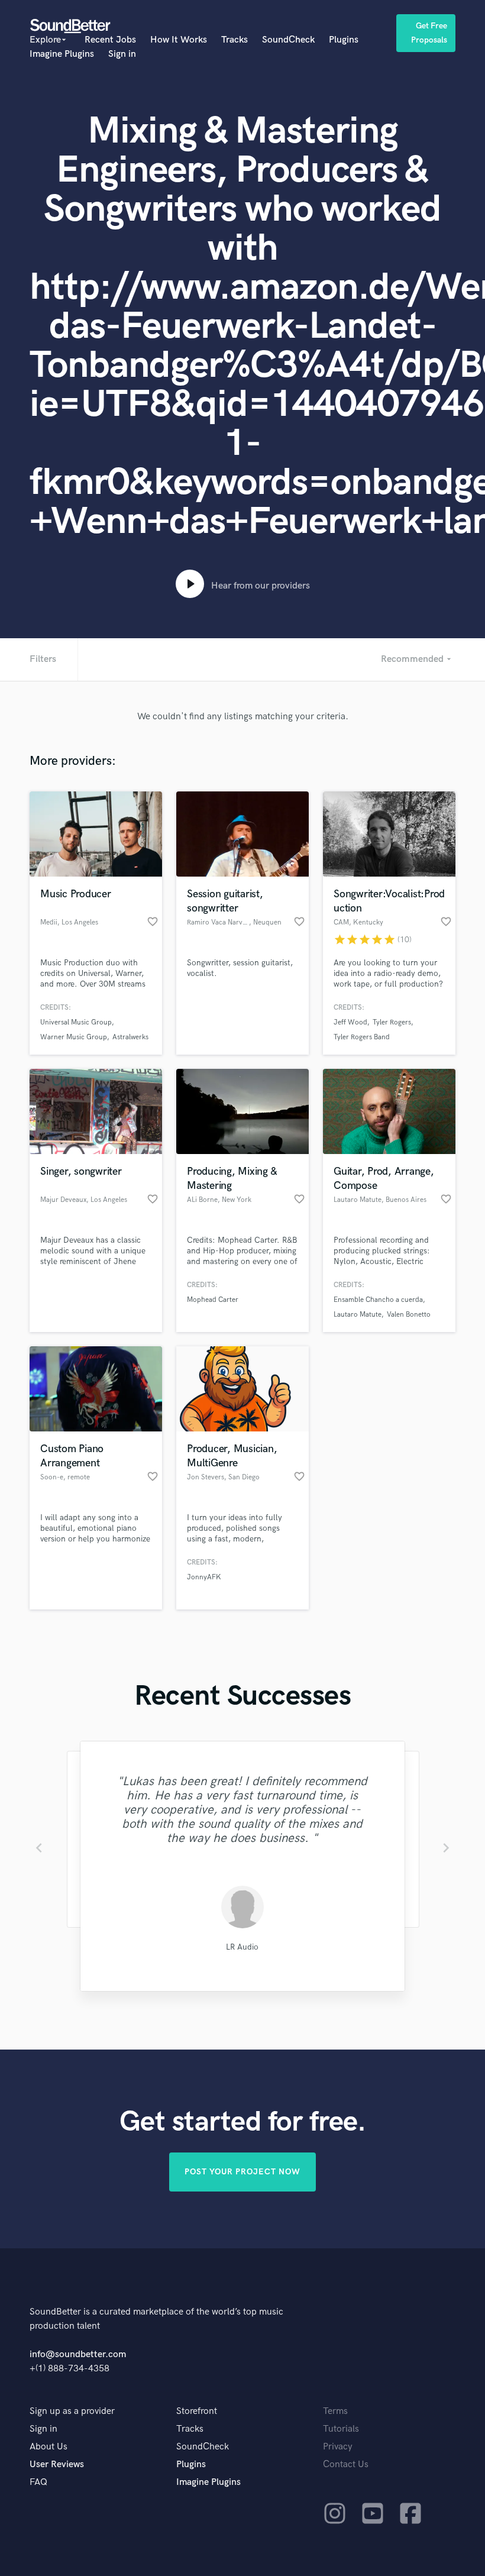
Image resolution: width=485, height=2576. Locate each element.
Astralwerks (130, 1037)
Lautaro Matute (358, 1315)
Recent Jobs (110, 40)
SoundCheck (288, 40)
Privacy (338, 2447)
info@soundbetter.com (78, 2354)
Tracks (235, 40)
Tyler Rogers (392, 1022)
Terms (335, 2411)
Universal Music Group (76, 1022)
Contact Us (346, 2465)
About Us (48, 2447)
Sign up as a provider (72, 2411)
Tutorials (341, 2429)
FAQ (38, 2482)
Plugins (344, 40)
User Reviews (57, 2465)
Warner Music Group (74, 1037)
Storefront (197, 2411)
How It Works (179, 40)
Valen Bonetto (409, 1315)
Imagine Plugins (62, 54)
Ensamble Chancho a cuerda (378, 1300)
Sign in (122, 54)
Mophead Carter (213, 1300)
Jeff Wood (350, 1022)
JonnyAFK (204, 1577)
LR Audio (242, 1947)
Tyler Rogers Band (362, 1037)
